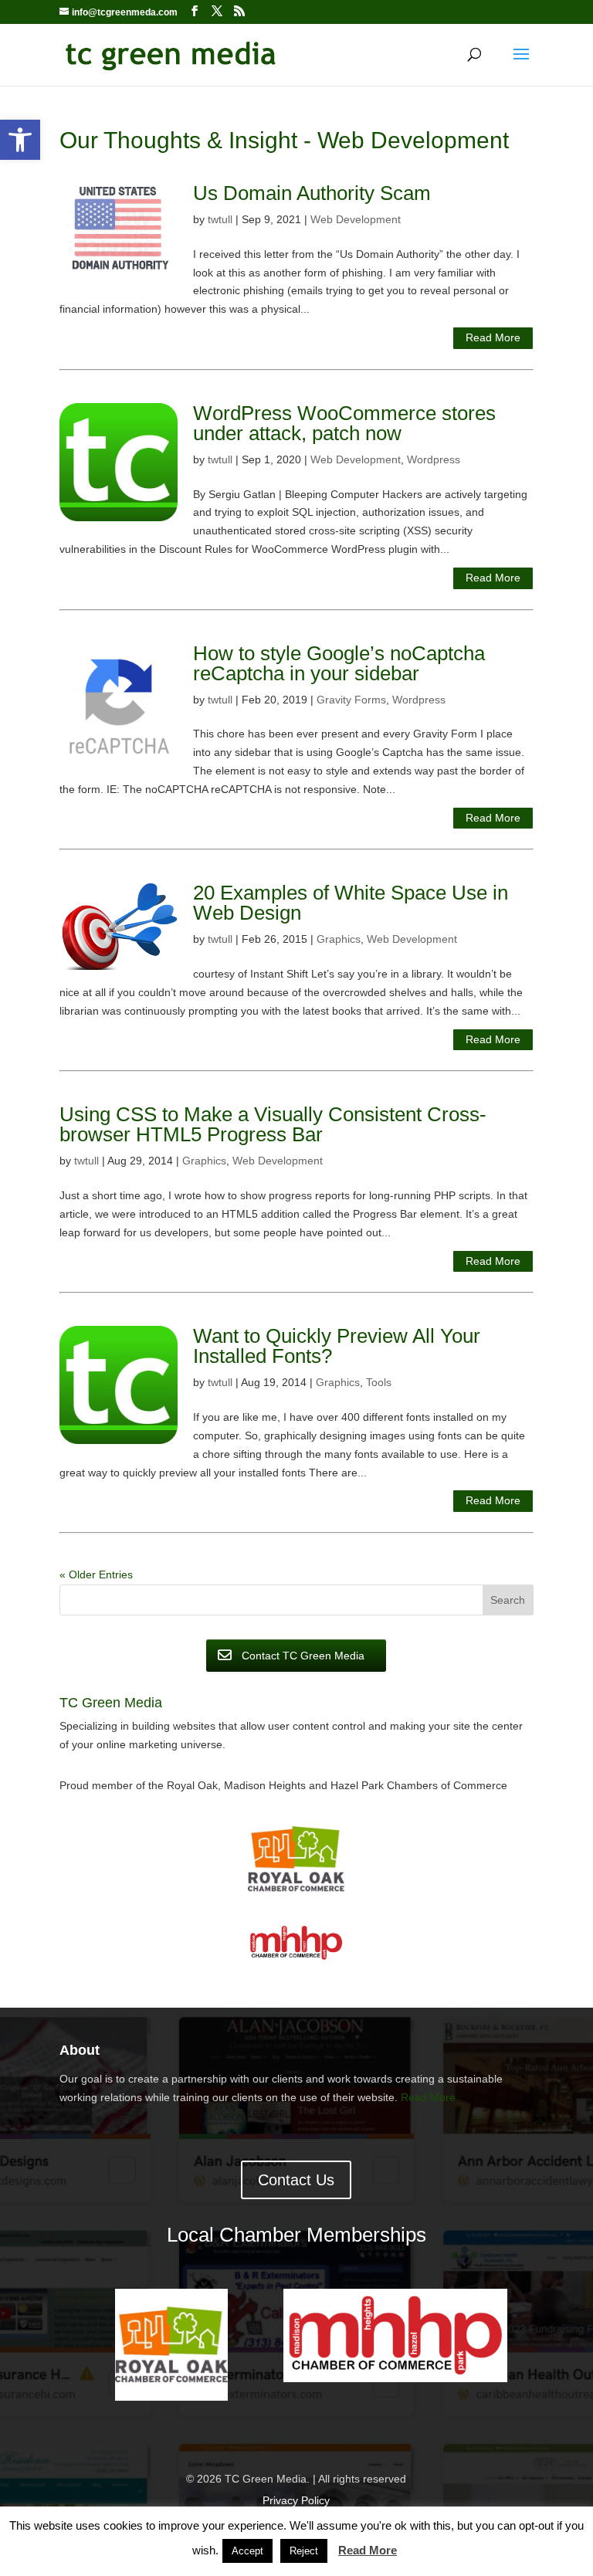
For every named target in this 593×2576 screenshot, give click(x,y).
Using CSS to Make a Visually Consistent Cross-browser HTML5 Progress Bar (273, 1124)
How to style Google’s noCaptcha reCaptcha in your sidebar (339, 663)
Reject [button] (304, 2551)
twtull (220, 219)
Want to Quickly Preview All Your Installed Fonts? (337, 1346)
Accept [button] (247, 2551)
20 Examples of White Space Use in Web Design (351, 903)
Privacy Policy (296, 2500)
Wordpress (434, 459)
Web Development (356, 219)
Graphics (339, 939)
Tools (379, 1382)
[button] (20, 140)
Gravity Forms (351, 700)
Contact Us (296, 2180)
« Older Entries (96, 1574)
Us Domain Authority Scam (312, 193)
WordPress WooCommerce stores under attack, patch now (344, 423)
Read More (493, 337)
